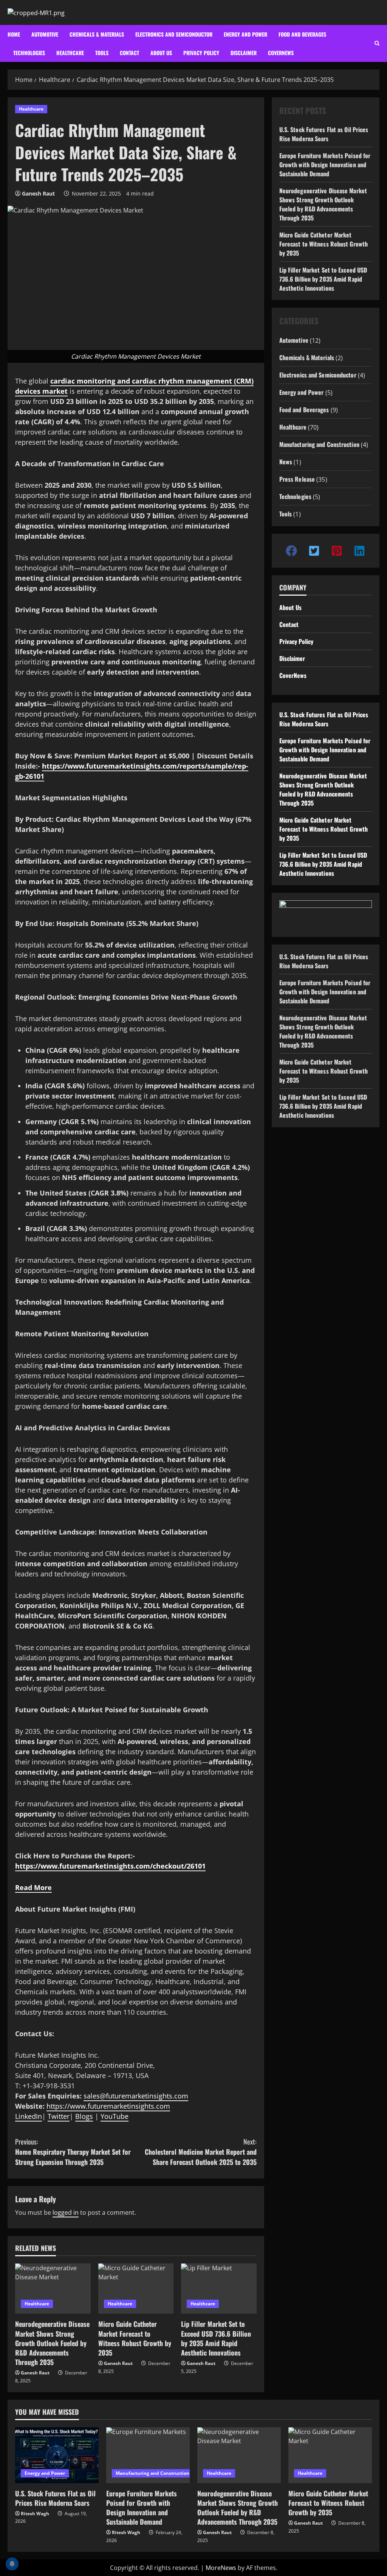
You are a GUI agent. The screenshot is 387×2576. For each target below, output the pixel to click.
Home (14, 34)
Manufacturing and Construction (319, 444)
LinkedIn (29, 2116)
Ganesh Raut (38, 193)
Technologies (29, 53)
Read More (33, 1887)
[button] (291, 551)
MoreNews (221, 2568)
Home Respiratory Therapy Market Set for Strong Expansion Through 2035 (73, 2152)
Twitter (59, 2116)
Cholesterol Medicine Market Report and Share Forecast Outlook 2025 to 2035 (200, 2152)
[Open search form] (377, 43)
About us (161, 53)
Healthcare (70, 53)
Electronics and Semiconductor (174, 34)
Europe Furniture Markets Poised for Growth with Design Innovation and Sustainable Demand (325, 165)
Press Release (297, 479)
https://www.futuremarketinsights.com (108, 2106)
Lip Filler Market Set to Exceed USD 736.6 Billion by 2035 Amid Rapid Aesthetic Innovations (216, 2338)
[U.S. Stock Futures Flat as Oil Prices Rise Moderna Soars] (57, 2455)
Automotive (45, 34)
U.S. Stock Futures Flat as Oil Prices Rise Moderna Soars (324, 134)
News (286, 462)
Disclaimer (244, 53)
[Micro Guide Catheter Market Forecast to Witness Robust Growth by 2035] (136, 2289)
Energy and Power (245, 34)
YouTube (115, 2116)
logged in (66, 2212)
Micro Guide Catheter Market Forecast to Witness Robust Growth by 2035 (135, 2338)
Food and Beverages (302, 34)
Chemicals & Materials (97, 34)
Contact (129, 53)
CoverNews (281, 53)
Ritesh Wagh (35, 2514)
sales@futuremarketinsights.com (136, 2096)
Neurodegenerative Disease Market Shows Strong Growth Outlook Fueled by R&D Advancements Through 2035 (52, 2343)
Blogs (84, 2116)
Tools (102, 53)
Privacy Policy (201, 53)
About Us (290, 607)
